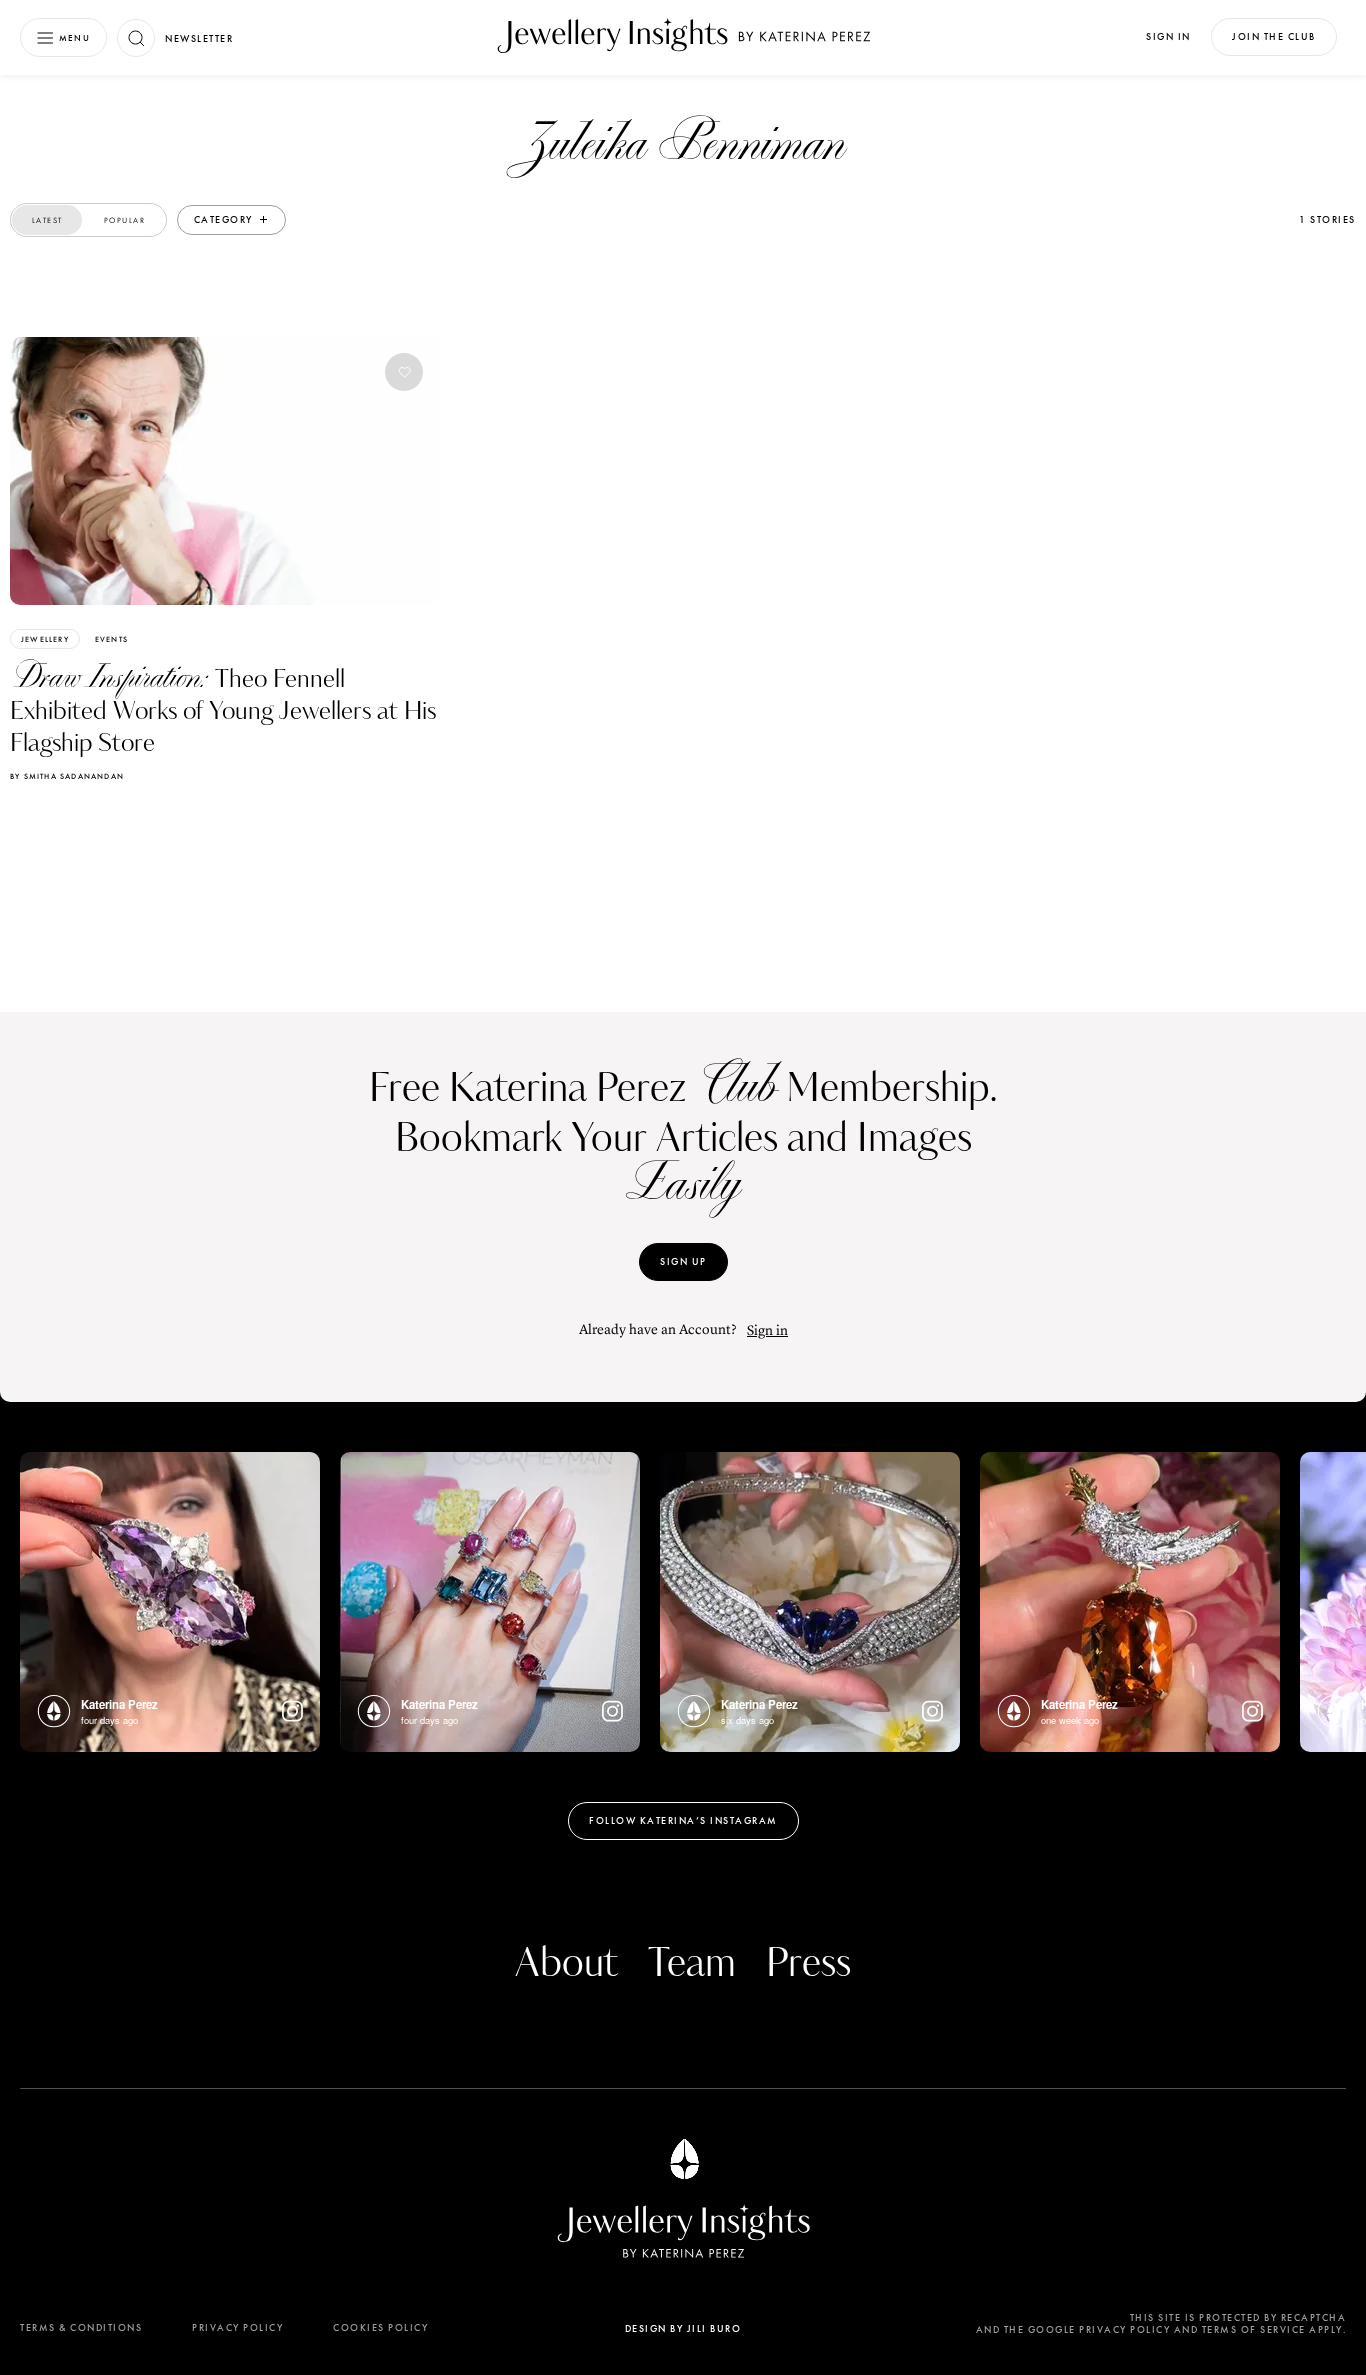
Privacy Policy (237, 2327)
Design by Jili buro (683, 2328)
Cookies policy (380, 2327)
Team (692, 1964)
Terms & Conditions (81, 2327)
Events (111, 639)
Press (808, 1964)
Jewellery (45, 639)
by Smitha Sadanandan (67, 776)
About (566, 1964)
